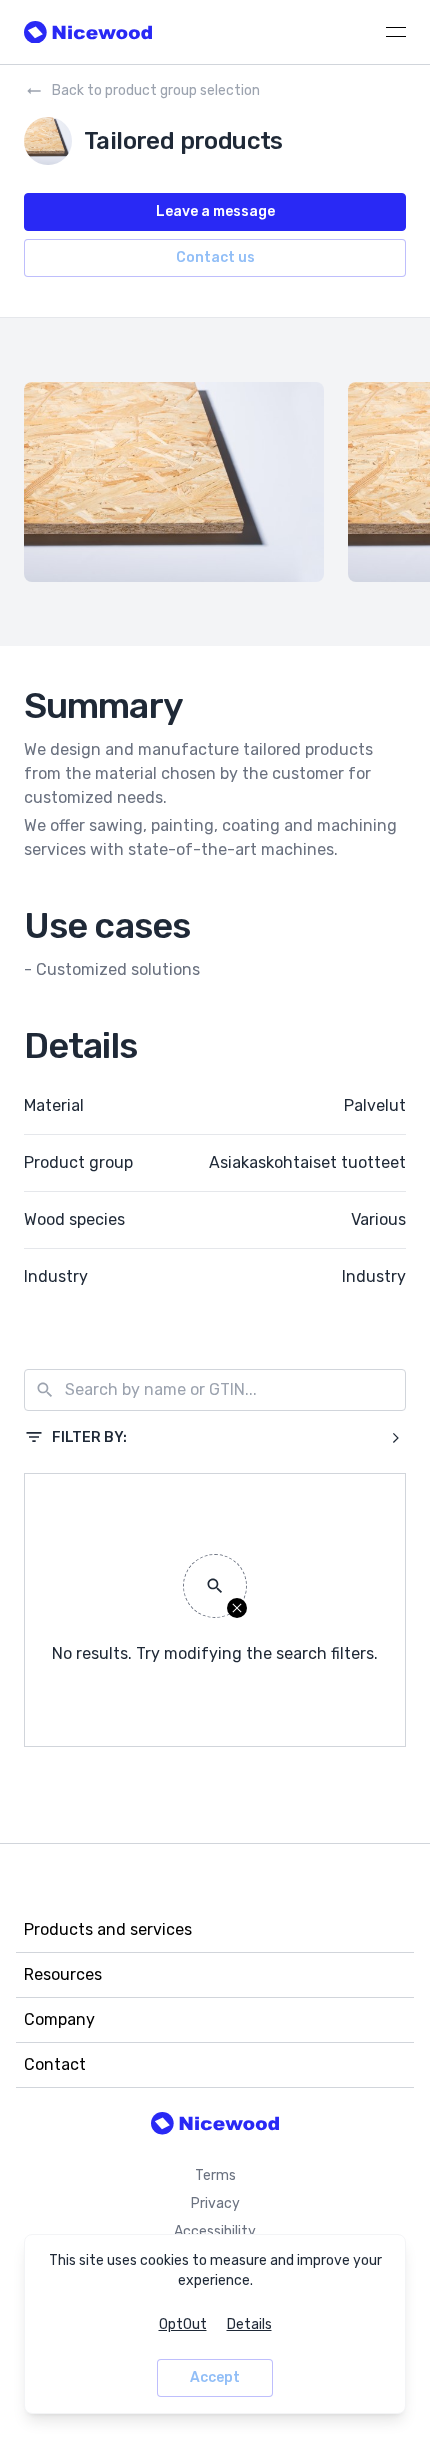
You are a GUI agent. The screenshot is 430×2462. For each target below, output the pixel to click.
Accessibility (215, 2231)
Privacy (215, 2203)
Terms (215, 2175)
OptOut (183, 2324)
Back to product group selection (156, 90)
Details (249, 2324)
